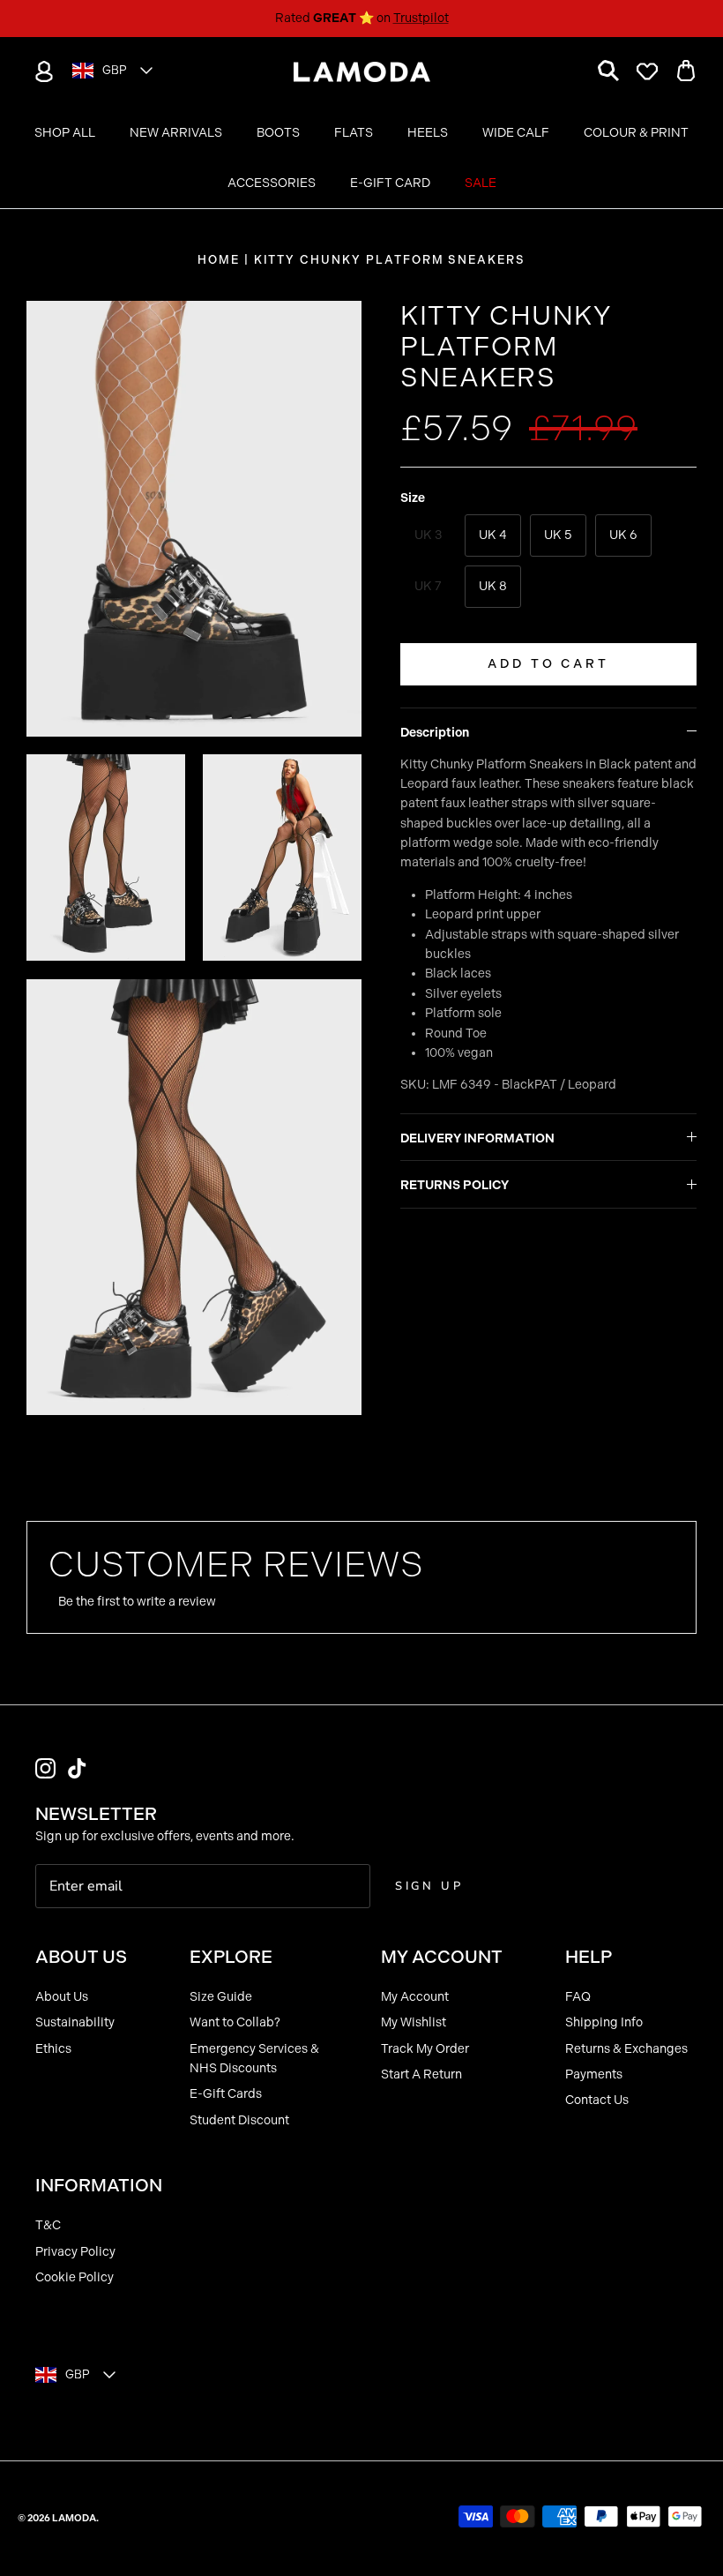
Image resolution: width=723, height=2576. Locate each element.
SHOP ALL (65, 133)
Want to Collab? (235, 2022)
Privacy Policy (75, 2252)
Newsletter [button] (96, 1814)
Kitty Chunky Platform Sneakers (390, 260)
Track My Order (425, 2049)
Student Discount (239, 2120)
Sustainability (75, 2022)
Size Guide (221, 1997)
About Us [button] (81, 1957)
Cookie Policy (75, 2277)
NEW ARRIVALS (176, 133)
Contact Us (597, 2100)
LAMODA (74, 2518)
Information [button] (99, 2185)
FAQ (578, 1997)
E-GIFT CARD (390, 183)
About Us (62, 1997)
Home (219, 260)
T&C (48, 2225)
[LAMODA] (362, 72)
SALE (481, 183)
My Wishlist (414, 2022)
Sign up (429, 1886)
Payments (594, 2074)
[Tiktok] (77, 1768)
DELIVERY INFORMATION (477, 1138)
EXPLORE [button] (231, 1957)
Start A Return (421, 2074)
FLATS (354, 133)
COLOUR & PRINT (636, 133)
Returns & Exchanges (626, 2049)
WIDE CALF (516, 133)
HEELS (428, 133)
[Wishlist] (647, 71)
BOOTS (278, 133)
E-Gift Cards (226, 2094)
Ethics (53, 2049)
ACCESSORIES (272, 183)
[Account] (41, 71)
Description (435, 733)
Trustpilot (421, 18)
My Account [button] (442, 1957)
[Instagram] (45, 1768)
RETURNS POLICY (455, 1185)
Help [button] (589, 1957)
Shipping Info (604, 2022)
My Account (415, 1997)
